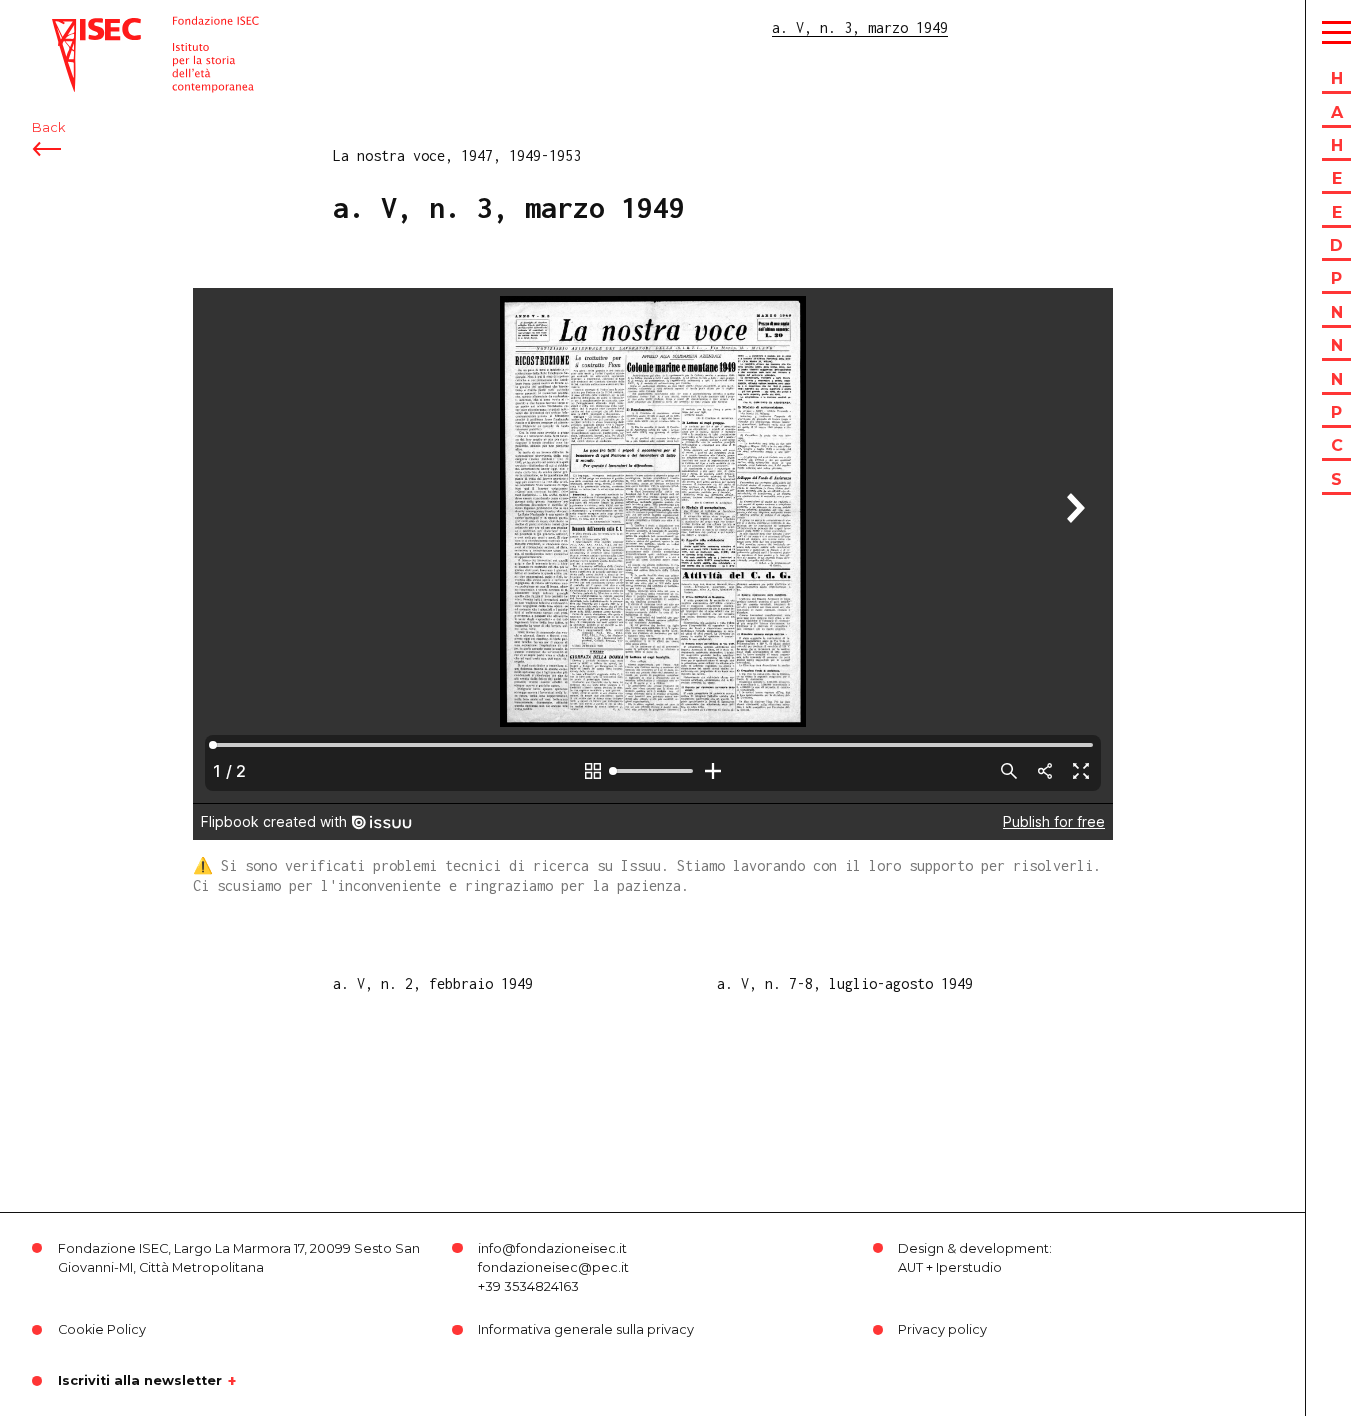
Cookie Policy (102, 1329)
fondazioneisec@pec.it (553, 1267)
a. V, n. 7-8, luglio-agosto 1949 (845, 983)
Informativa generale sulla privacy (586, 1329)
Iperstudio (969, 1267)
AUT (910, 1267)
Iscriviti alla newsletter (140, 1381)
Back (48, 127)
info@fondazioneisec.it (552, 1248)
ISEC (68, 27)
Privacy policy (942, 1329)
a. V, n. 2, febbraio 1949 (433, 983)
